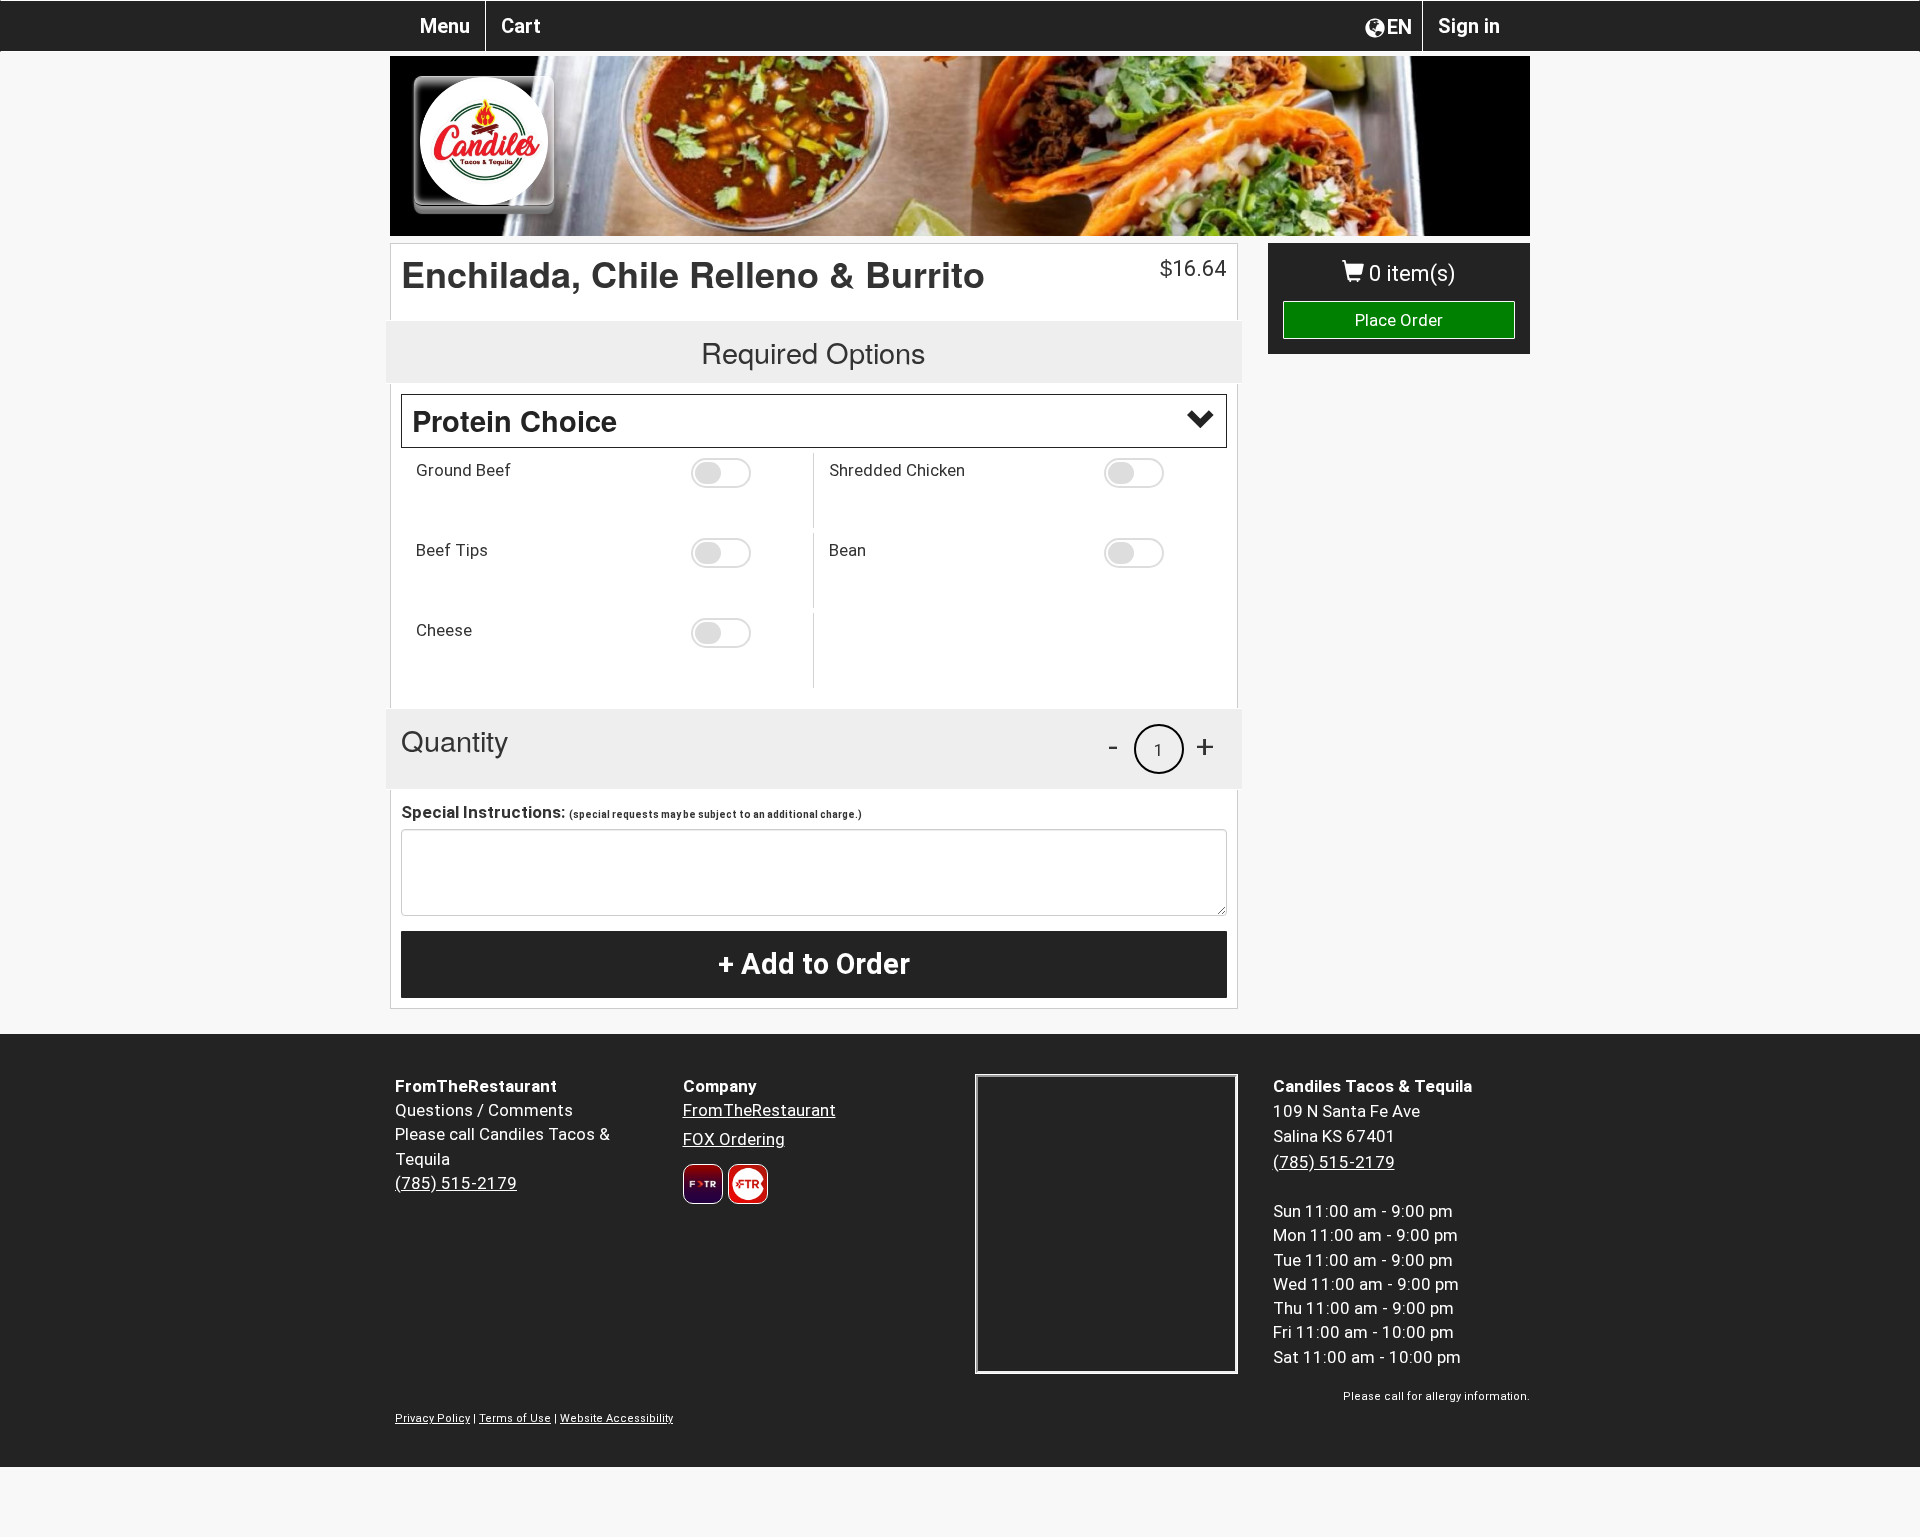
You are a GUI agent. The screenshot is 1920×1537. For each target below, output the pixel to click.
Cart (521, 26)
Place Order (1399, 320)
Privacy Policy (432, 1418)
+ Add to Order (814, 964)
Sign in (1469, 26)
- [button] (1113, 746)
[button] (744, 473)
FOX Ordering (734, 1139)
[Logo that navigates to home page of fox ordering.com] (745, 1184)
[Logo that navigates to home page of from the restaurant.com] (703, 1184)
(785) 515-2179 (456, 1183)
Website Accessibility (616, 1418)
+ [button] (1205, 746)
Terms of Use (515, 1418)
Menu (445, 26)
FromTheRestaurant (759, 1110)
